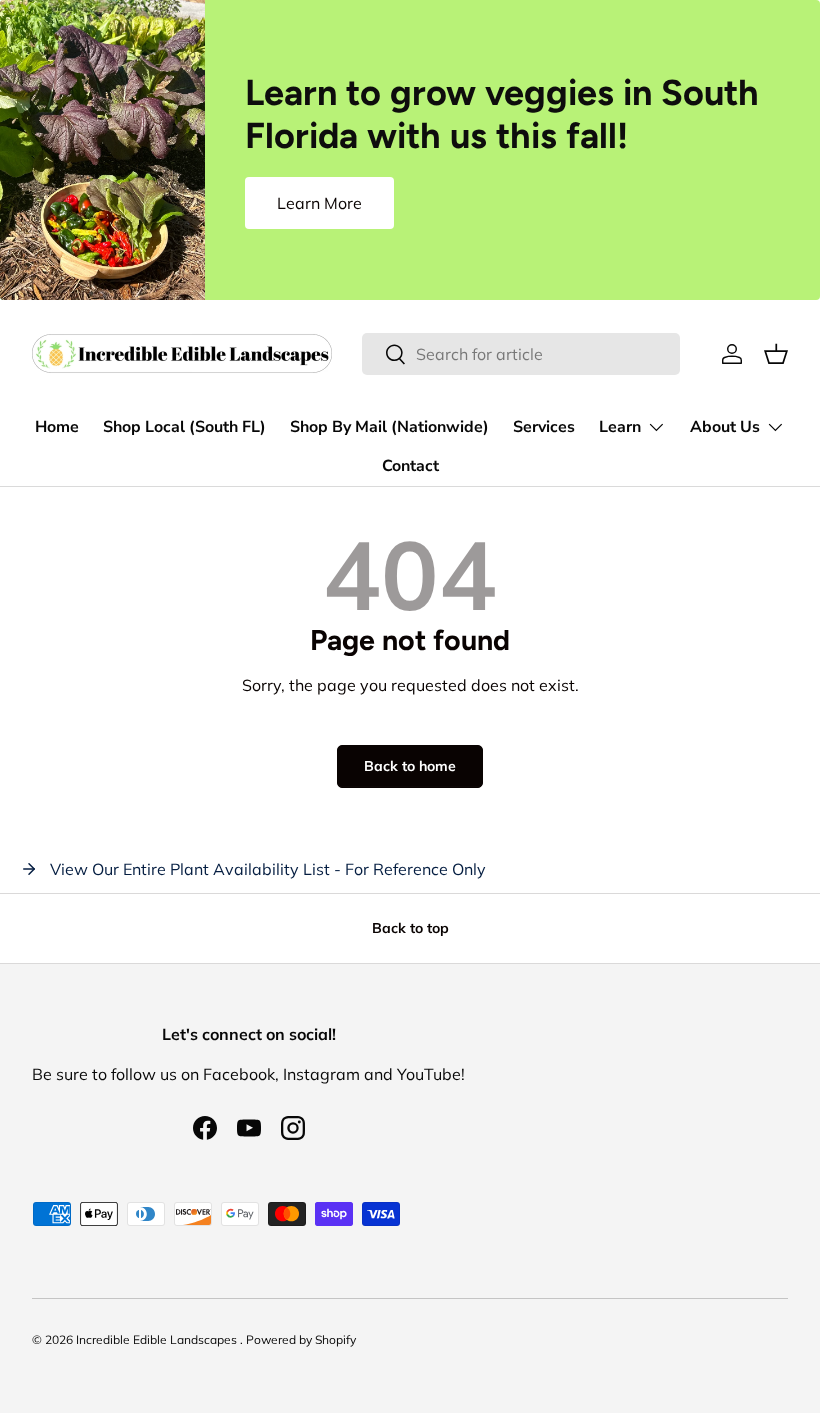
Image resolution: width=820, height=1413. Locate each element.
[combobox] (521, 354)
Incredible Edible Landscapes (158, 1339)
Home (57, 427)
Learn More (319, 203)
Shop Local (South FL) (184, 427)
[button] (776, 354)
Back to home (410, 766)
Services (544, 427)
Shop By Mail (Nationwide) (389, 427)
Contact (410, 466)
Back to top (410, 928)
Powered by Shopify (301, 1339)
